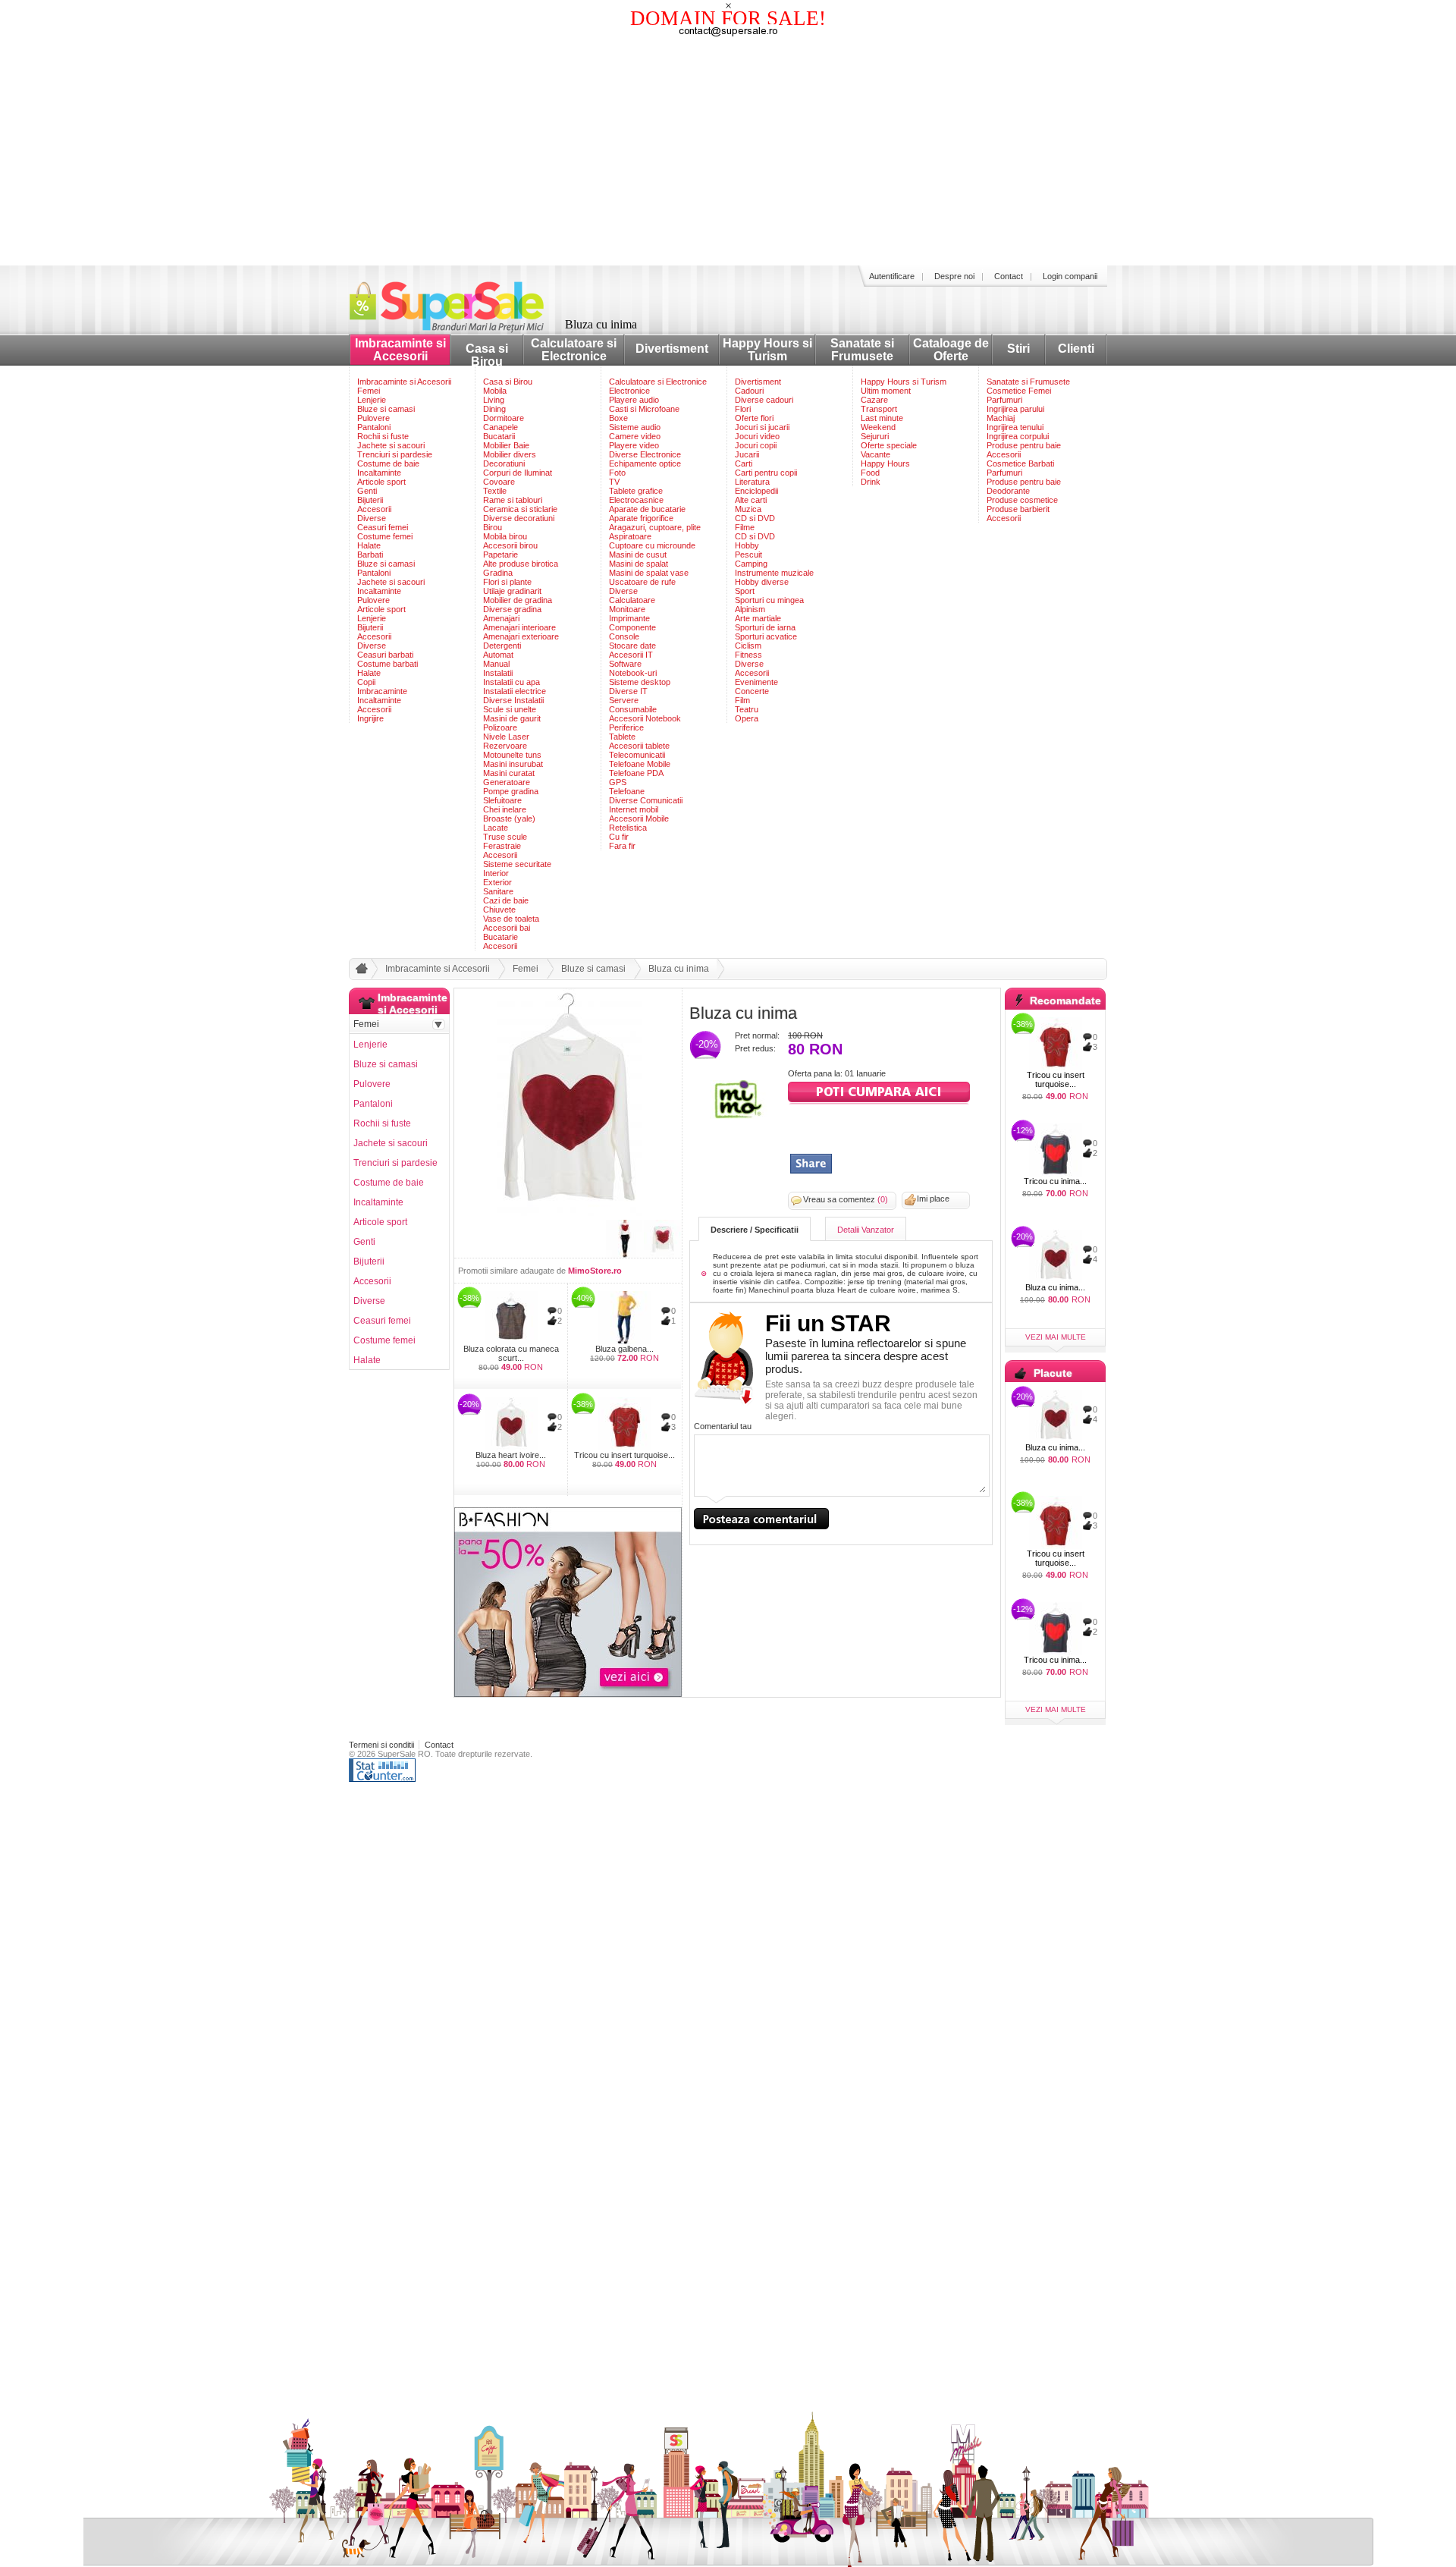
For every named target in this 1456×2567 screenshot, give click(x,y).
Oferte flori (754, 418)
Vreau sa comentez (846, 1199)
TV (614, 482)
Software (625, 664)
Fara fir (622, 846)
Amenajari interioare (519, 627)
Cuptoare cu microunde (652, 545)
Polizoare (500, 727)
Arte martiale (758, 618)
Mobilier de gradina (518, 600)
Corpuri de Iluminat (518, 473)
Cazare (874, 400)
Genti (367, 491)
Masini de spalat (639, 564)
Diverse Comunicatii (646, 800)
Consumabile (633, 709)
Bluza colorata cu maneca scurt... (511, 1353)
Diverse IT (628, 691)
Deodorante (1008, 491)
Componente (632, 627)
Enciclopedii (756, 491)
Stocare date (632, 646)
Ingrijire (370, 718)
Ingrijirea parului (1015, 409)
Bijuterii (370, 500)
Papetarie (500, 555)
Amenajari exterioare (521, 636)
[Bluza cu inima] (568, 1212)
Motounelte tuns (512, 755)
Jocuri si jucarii (762, 427)
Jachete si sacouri (391, 445)
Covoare (499, 482)
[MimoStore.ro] (739, 1116)
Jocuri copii (756, 445)
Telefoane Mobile (640, 764)
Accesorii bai (507, 928)
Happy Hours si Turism (767, 350)
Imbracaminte (382, 691)
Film (742, 700)
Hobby (747, 545)
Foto (617, 473)
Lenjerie (372, 400)
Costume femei (385, 536)
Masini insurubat (513, 764)
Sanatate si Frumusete (862, 350)
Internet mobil (634, 809)
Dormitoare (504, 418)
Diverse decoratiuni (519, 518)
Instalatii (498, 673)
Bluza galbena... (624, 1349)
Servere (624, 700)
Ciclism (748, 646)
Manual (496, 664)
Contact (1009, 276)
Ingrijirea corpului (1018, 436)
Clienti (1076, 349)
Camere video (635, 436)
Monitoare (627, 609)
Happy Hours (885, 463)
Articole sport (381, 482)
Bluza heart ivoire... (511, 1455)
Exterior (497, 882)
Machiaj (1001, 418)
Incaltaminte (379, 473)
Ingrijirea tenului (1015, 427)
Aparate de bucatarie (647, 509)
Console (624, 636)
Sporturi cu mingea (769, 600)
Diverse (372, 518)
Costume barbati (388, 664)
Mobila (495, 391)
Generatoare (507, 782)
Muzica (748, 509)
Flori (743, 409)
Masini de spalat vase (649, 573)
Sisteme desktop (640, 682)
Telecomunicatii (637, 755)
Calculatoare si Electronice (574, 350)
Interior (496, 873)
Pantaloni (374, 427)
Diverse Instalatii (513, 700)
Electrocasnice (636, 500)
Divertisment (672, 349)
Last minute (882, 418)
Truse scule (505, 837)
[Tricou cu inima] (1055, 1150)
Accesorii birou (510, 545)
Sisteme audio (635, 427)
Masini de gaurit (512, 718)
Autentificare (892, 276)
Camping (751, 564)
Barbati (370, 555)
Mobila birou (505, 536)
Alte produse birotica (521, 564)
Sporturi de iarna (765, 627)
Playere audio (634, 400)
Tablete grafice (636, 491)
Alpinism (750, 609)
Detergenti (502, 646)
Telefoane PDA (636, 773)
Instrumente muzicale (774, 573)
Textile (495, 491)
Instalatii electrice (515, 691)
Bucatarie (500, 937)
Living (494, 400)
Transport (879, 409)
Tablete (622, 737)
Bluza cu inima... (1055, 1287)
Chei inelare (505, 809)
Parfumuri (1004, 400)
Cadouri (749, 391)
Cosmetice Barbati (1020, 463)
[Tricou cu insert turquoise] (624, 1424)
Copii (366, 682)
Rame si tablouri (513, 500)
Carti (744, 463)
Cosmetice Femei (1019, 391)
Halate (369, 545)
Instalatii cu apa (511, 682)
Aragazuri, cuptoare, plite (655, 527)
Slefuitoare (502, 800)
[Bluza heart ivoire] (511, 1424)
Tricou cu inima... (1055, 1181)
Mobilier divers (510, 454)
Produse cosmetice (1022, 500)
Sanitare (498, 891)
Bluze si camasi (386, 409)
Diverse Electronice (645, 454)
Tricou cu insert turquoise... (624, 1455)
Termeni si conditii (381, 1745)
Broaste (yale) (509, 818)
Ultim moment (886, 391)
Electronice (629, 391)
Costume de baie (388, 463)
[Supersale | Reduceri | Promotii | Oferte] (458, 329)
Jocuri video (757, 436)
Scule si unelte (510, 709)
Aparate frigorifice (641, 518)
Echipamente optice (645, 463)
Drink (871, 482)
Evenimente (756, 682)
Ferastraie (502, 846)
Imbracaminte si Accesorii (400, 350)
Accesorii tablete (639, 746)
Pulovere (373, 418)
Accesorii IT (631, 655)
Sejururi (875, 436)
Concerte (752, 691)
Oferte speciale (889, 445)
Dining (494, 409)
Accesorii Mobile (639, 818)
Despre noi (954, 276)
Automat (498, 655)
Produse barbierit (1018, 509)
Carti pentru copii (766, 473)
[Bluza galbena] (624, 1318)
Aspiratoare (630, 536)
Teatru (747, 709)
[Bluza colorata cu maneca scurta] (511, 1318)
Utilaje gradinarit (512, 591)
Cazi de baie (506, 900)
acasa (359, 972)
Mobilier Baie (506, 445)
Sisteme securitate (517, 864)
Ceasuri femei (383, 527)
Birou (493, 527)
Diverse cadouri (764, 400)
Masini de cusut (638, 555)
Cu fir (619, 837)
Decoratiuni (504, 463)
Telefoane (627, 791)
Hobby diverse (762, 582)
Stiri (1018, 349)
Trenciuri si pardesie (395, 454)
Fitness (748, 655)
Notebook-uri (633, 673)
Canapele (500, 427)
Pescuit (748, 555)
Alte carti (751, 500)
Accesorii (374, 509)
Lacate (496, 828)
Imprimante (629, 618)
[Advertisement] (728, 152)
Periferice (626, 727)
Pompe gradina (511, 791)
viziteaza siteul (879, 1093)
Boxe (618, 418)
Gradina (498, 573)
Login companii (1070, 276)
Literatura (752, 482)
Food (870, 473)
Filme (745, 527)
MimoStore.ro (595, 1271)
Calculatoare (632, 600)
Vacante (875, 454)
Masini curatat (509, 773)
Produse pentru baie (1024, 445)
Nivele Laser (506, 737)
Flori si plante (507, 582)
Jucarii (747, 454)
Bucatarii (499, 436)
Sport (745, 591)
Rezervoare (505, 746)
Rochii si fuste (383, 436)
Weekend (878, 427)
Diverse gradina (512, 609)
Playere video (634, 445)
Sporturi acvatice (766, 636)
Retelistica (628, 828)
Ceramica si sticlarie (520, 509)
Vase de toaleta (511, 919)
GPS (618, 782)
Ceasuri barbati (385, 655)
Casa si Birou (487, 355)
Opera (747, 718)
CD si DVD (755, 518)
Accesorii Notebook (645, 718)
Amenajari (501, 618)
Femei (369, 391)
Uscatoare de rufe (642, 582)
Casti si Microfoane (644, 409)
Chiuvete (499, 910)
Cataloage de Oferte (951, 350)
